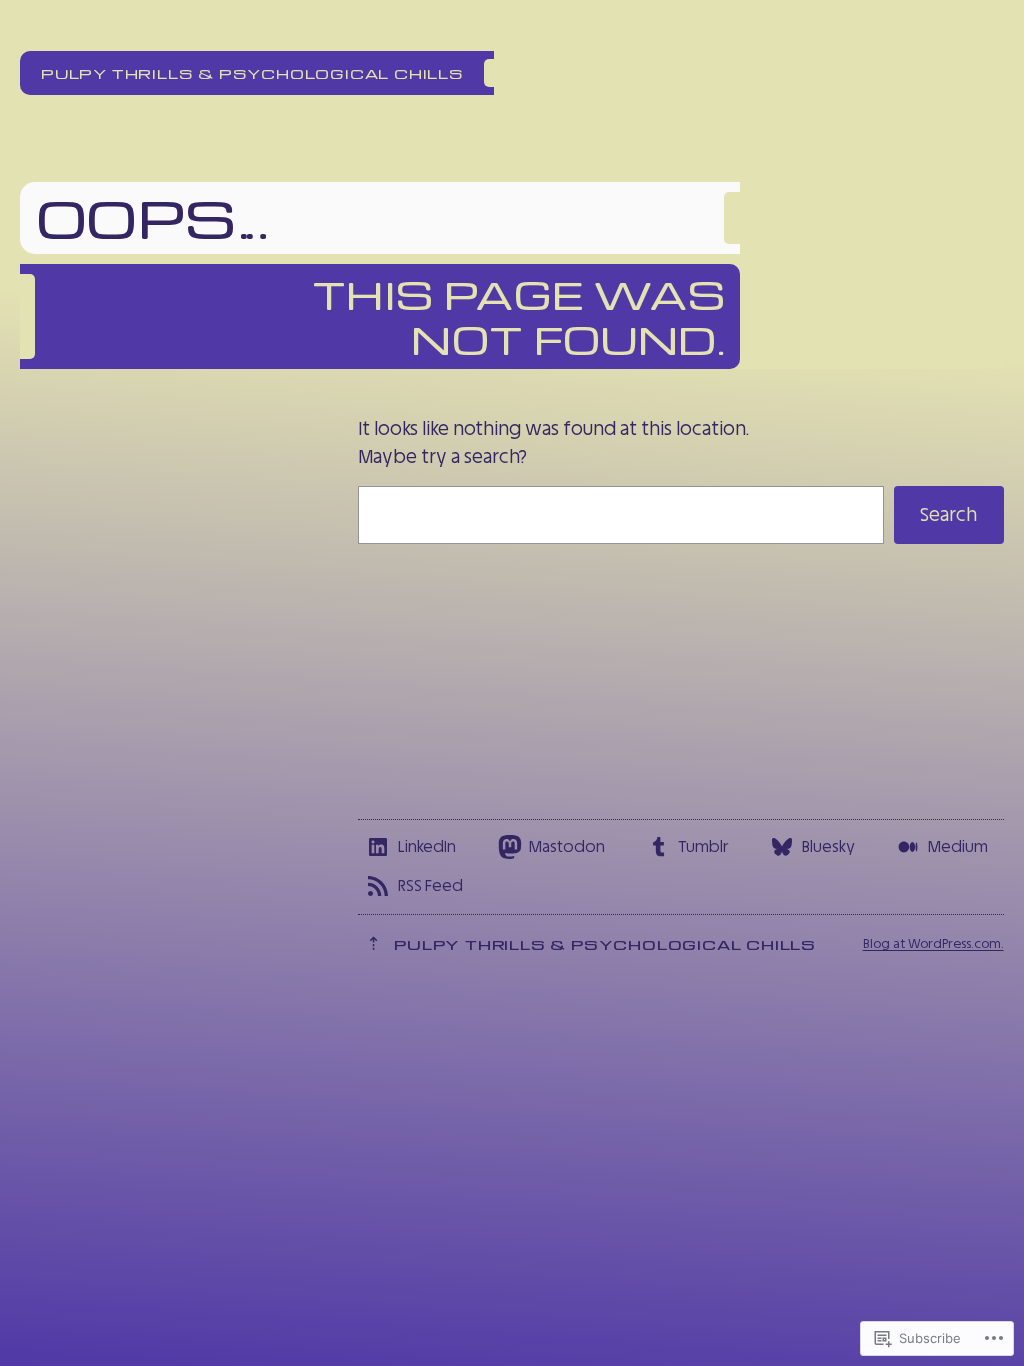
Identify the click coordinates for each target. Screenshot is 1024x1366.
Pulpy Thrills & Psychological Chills (252, 73)
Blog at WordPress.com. (933, 943)
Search (948, 514)
